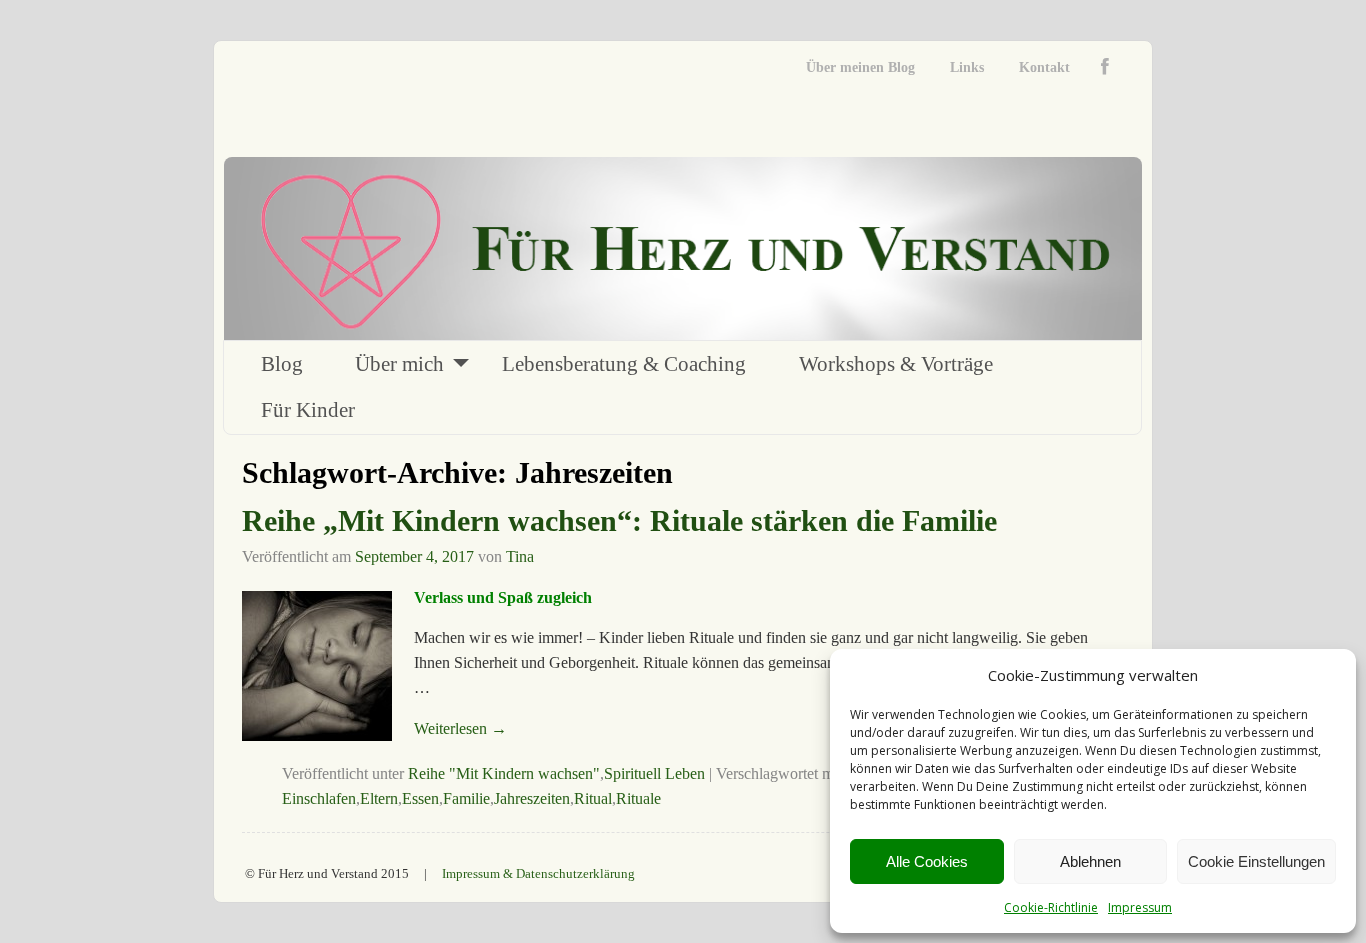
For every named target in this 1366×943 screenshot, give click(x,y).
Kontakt (1044, 67)
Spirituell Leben (654, 773)
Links (967, 67)
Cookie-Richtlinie (1051, 907)
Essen (420, 798)
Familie (466, 798)
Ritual (593, 798)
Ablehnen (1090, 861)
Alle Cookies (927, 861)
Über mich (399, 364)
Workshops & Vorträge (896, 364)
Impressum (1140, 907)
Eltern (379, 798)
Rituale (638, 798)
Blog (282, 364)
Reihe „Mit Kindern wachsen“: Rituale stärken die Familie (619, 520)
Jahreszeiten (532, 798)
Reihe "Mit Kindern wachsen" (504, 773)
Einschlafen (319, 798)
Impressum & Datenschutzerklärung (538, 873)
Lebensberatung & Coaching (624, 364)
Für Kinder (308, 410)
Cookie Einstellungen (1256, 861)
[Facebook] (1109, 67)
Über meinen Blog (860, 67)
